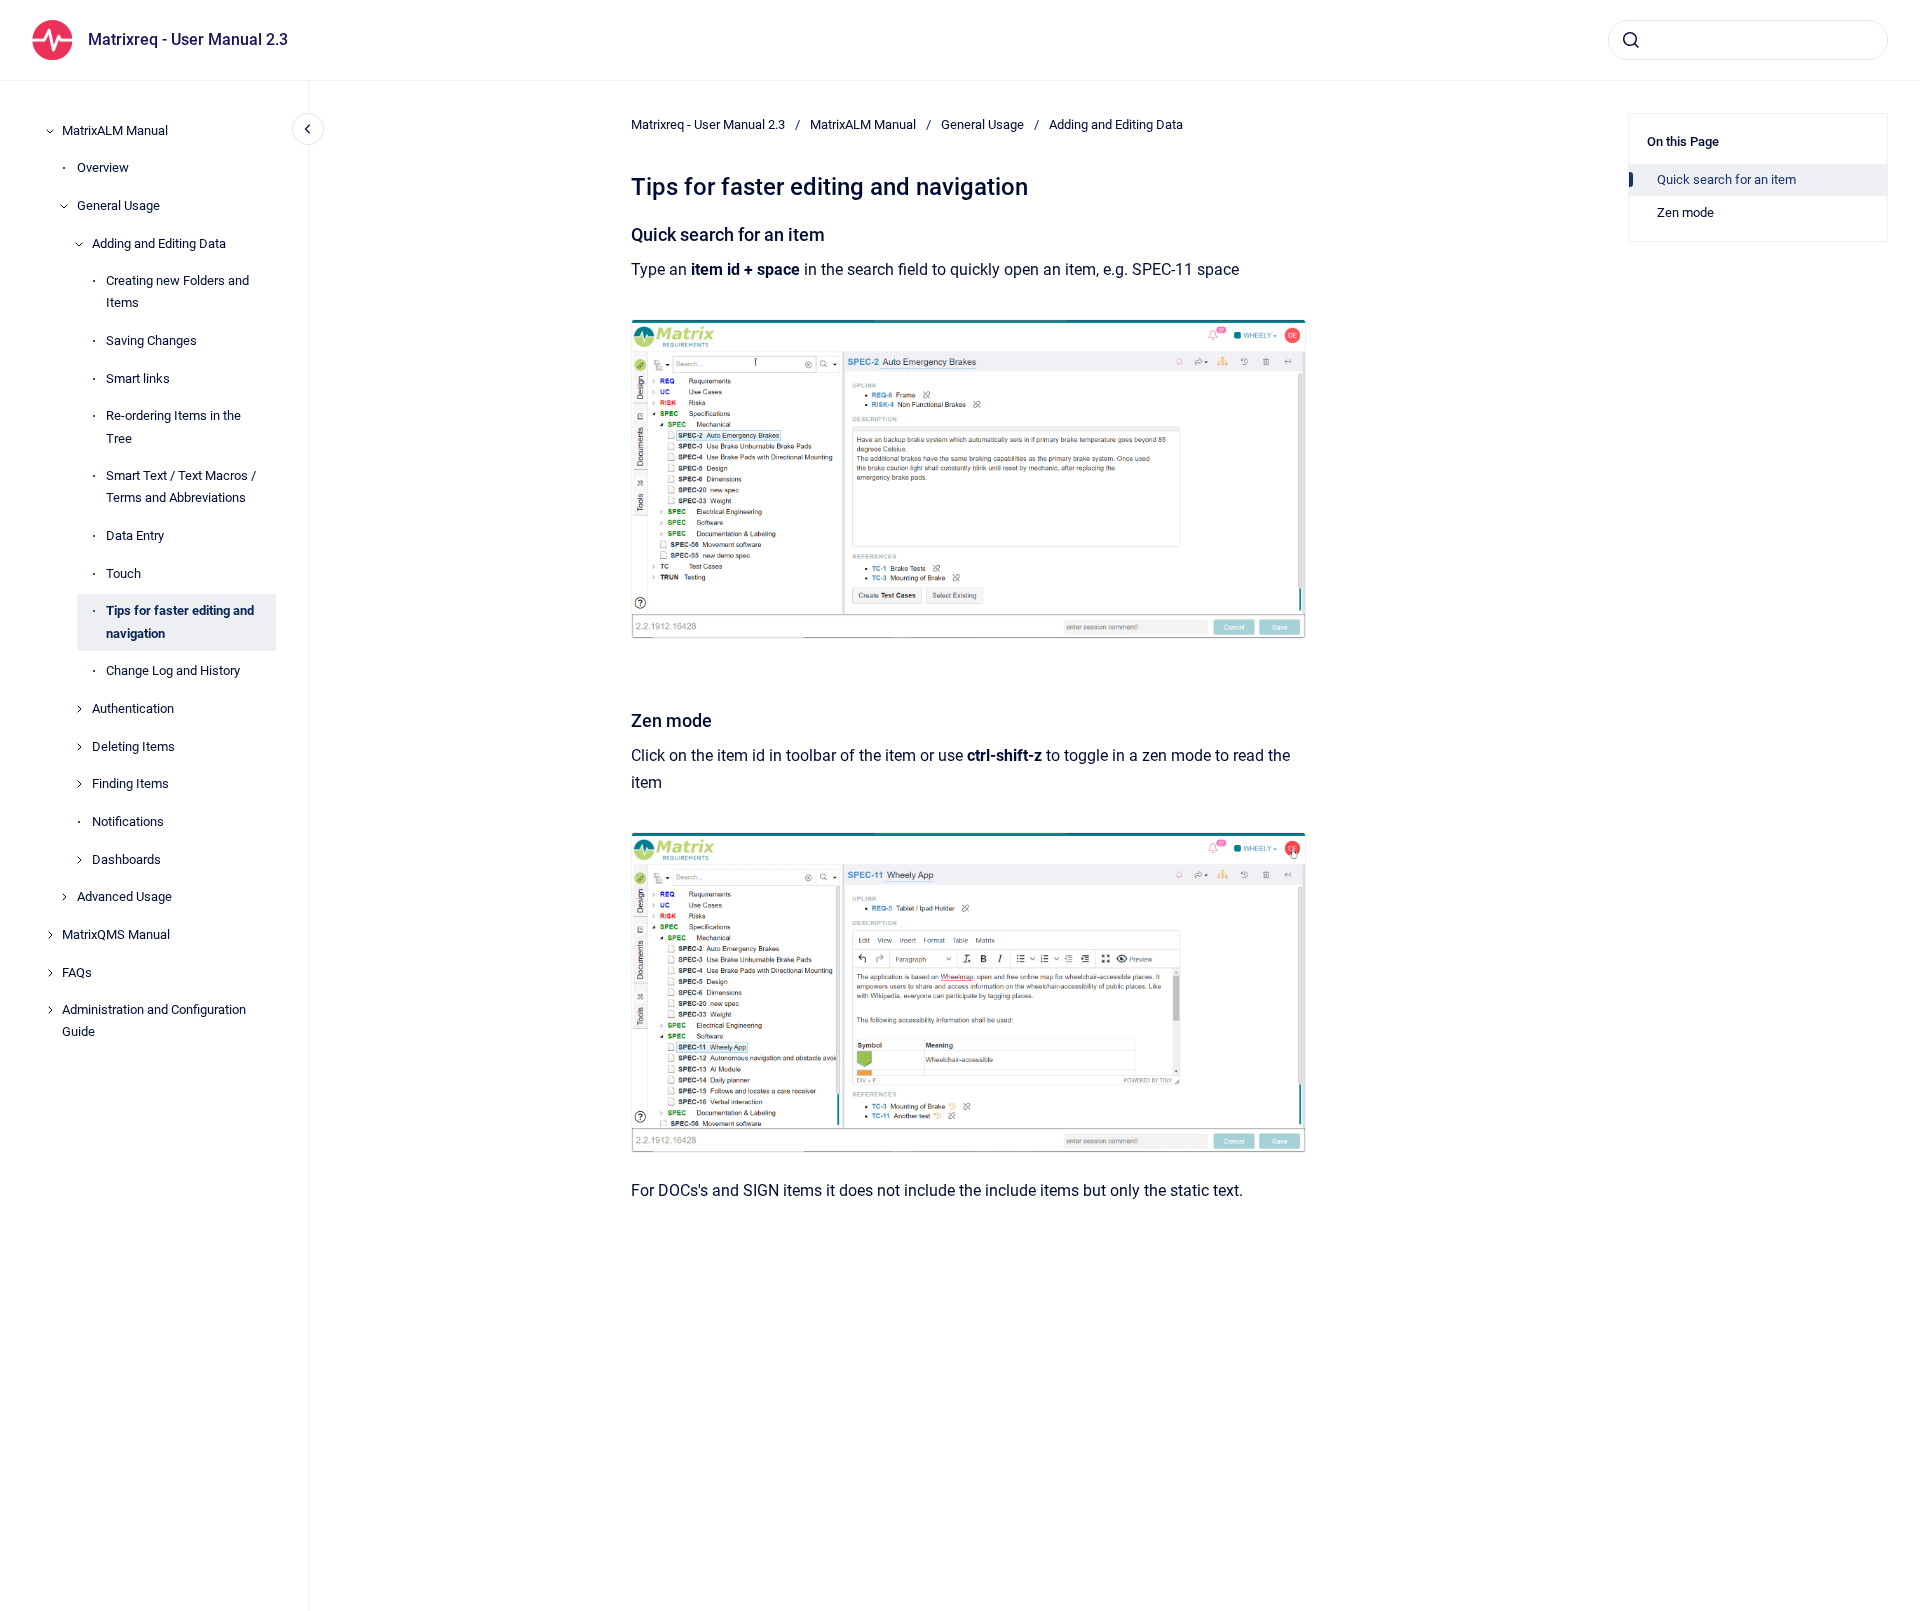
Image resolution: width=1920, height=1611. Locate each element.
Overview (103, 167)
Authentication (133, 708)
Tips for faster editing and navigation (180, 622)
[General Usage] (64, 206)
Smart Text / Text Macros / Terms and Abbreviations (181, 486)
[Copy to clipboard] (622, 232)
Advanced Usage (124, 897)
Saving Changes (151, 340)
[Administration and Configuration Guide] (50, 1010)
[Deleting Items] (79, 747)
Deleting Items (133, 746)
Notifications (128, 821)
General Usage (118, 205)
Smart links (138, 378)
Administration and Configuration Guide (154, 1021)
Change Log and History (173, 670)
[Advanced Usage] (64, 897)
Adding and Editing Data (159, 243)
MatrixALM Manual (115, 130)
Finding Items (130, 783)
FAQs (77, 972)
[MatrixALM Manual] (50, 131)
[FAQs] (50, 973)
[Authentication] (79, 709)
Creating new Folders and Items (177, 292)
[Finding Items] (79, 784)
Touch (123, 573)
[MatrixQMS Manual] (50, 935)
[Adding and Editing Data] (79, 244)
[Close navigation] (308, 129)
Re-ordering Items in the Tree (173, 427)
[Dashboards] (79, 860)
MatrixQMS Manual (116, 934)
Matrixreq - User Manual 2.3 (188, 39)
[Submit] (1631, 40)
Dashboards (126, 859)
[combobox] (1748, 40)
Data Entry (135, 535)
